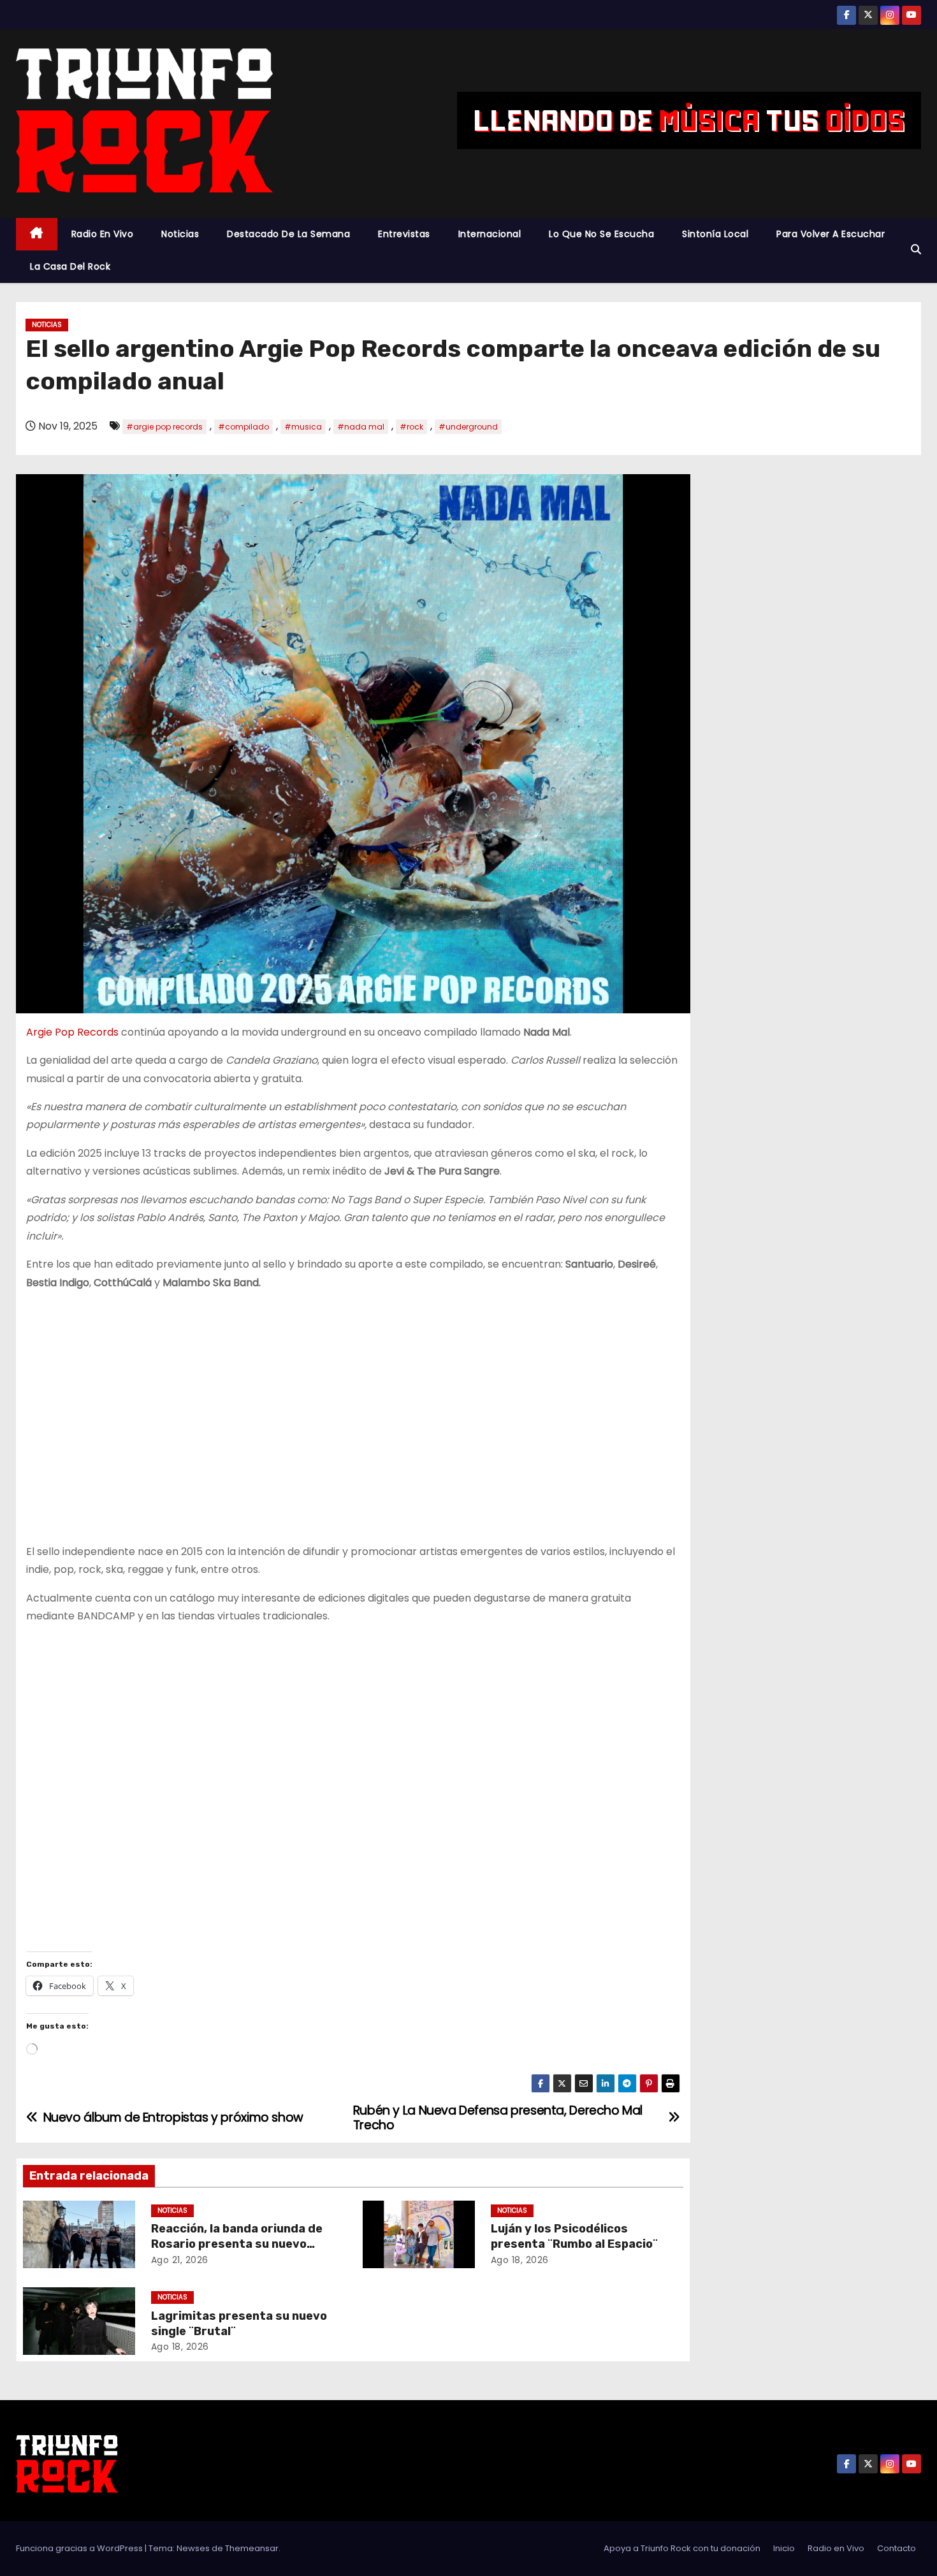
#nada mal (361, 427)
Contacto (897, 2548)
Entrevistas (404, 234)
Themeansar (252, 2548)
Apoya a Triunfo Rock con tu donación (682, 2548)
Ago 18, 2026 (520, 2260)
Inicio (784, 2548)
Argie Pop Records (72, 1032)
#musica (303, 427)
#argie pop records (164, 427)
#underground (468, 427)
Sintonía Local (715, 234)
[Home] (37, 234)
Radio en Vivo (103, 234)
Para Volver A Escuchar (831, 234)
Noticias (180, 234)
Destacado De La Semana (288, 234)
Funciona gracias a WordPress (80, 2548)
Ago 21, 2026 (180, 2260)
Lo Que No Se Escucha (601, 234)
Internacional (490, 234)
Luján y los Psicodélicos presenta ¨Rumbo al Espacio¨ (574, 2236)
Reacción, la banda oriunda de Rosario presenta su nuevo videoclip (237, 2244)
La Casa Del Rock (70, 266)
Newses (193, 2548)
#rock (411, 427)
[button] (916, 250)
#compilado (243, 427)
